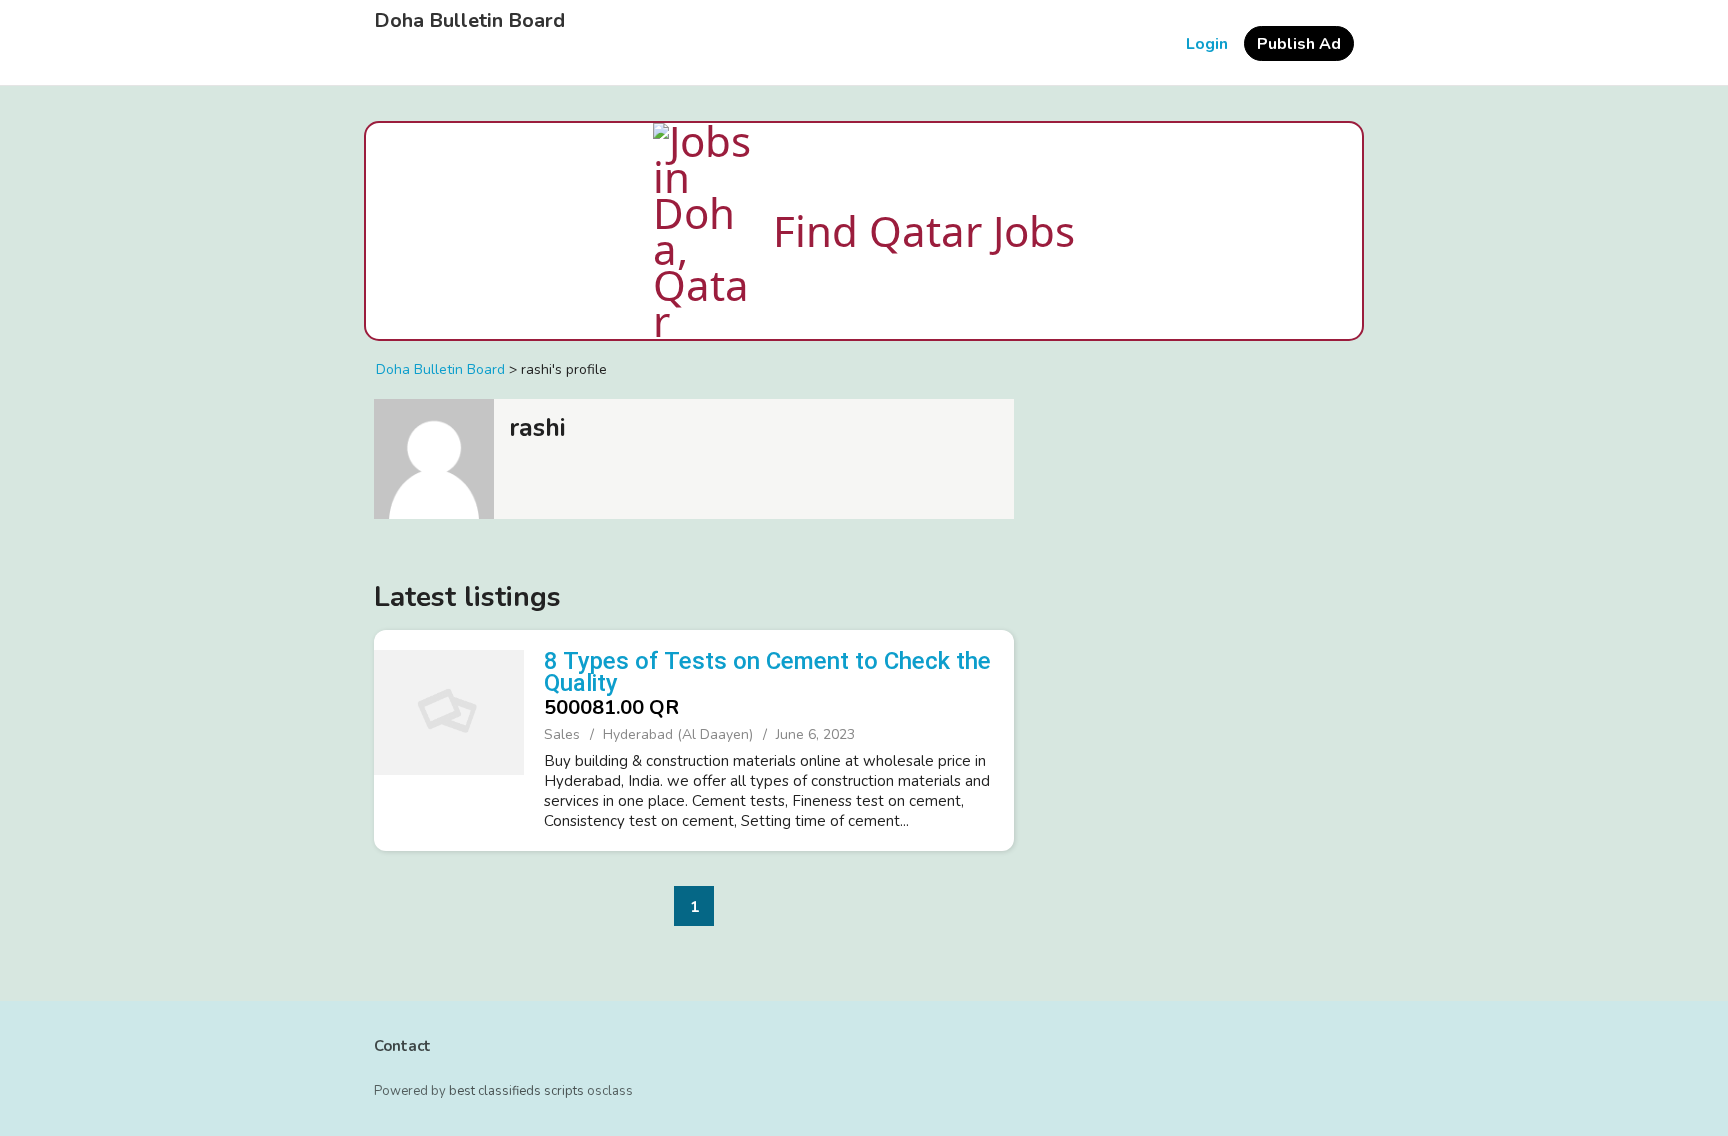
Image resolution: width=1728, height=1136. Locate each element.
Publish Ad (1299, 44)
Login (1207, 44)
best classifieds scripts (516, 1091)
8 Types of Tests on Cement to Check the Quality (767, 672)
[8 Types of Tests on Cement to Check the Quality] (449, 738)
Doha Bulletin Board (469, 21)
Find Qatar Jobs (924, 230)
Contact (402, 1046)
